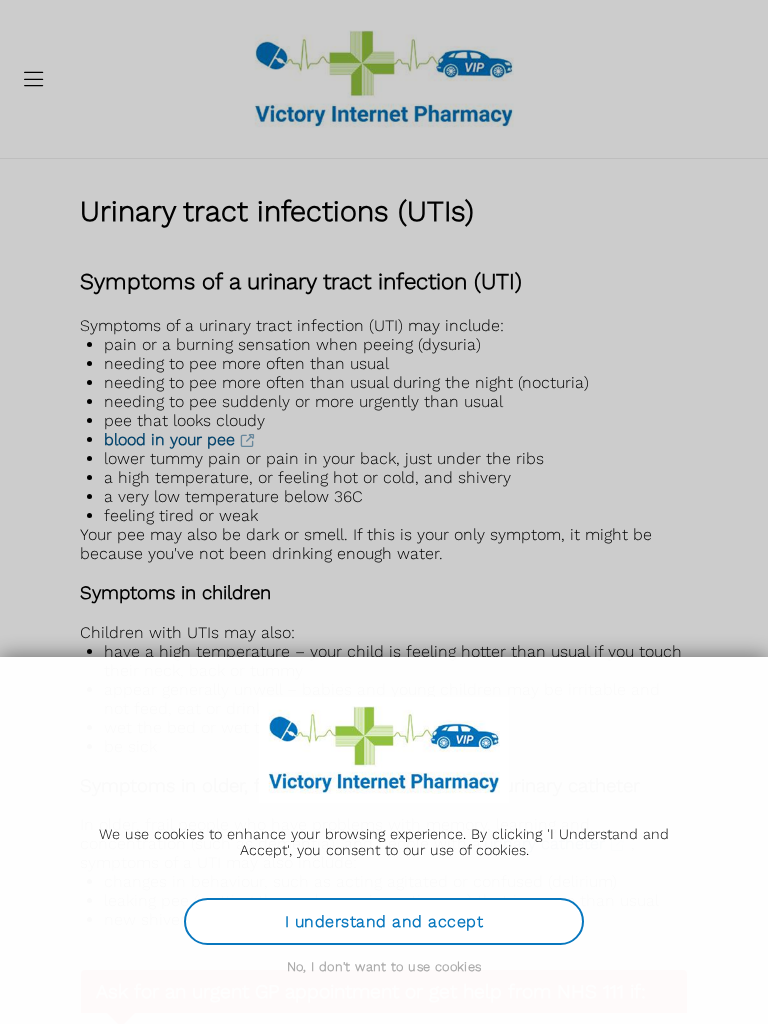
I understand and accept (384, 921)
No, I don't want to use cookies (384, 966)
